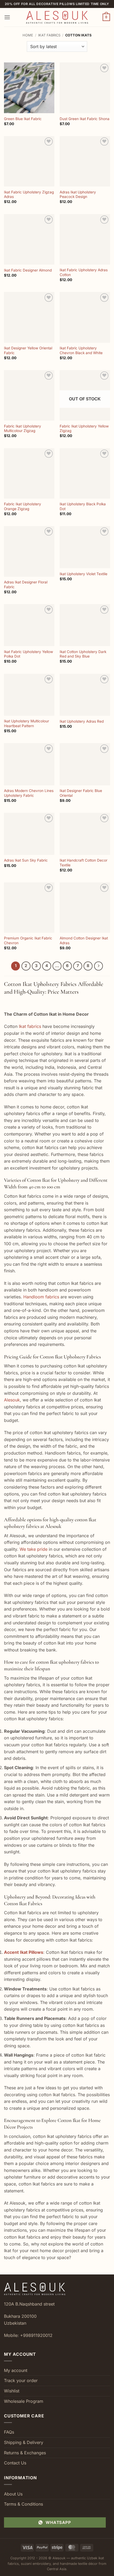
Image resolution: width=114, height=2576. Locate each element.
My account (16, 2370)
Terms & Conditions (23, 2504)
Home (28, 35)
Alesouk (12, 1400)
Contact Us (15, 2463)
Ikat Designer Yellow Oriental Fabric (28, 350)
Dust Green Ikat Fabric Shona (85, 119)
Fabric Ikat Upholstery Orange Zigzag (23, 506)
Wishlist (12, 2391)
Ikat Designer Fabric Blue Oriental (81, 793)
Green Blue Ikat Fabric (23, 119)
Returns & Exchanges (25, 2453)
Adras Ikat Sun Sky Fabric (26, 860)
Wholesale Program (24, 2401)
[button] (7, 17)
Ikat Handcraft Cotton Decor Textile (84, 863)
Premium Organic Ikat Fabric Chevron (28, 940)
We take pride (34, 1549)
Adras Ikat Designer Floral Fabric (26, 584)
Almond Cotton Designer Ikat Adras (84, 940)
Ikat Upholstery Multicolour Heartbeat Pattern (27, 723)
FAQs (9, 2432)
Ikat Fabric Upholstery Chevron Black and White (81, 350)
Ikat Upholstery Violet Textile (84, 574)
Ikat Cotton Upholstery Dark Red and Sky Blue (83, 654)
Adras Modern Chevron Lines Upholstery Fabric (29, 793)
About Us (13, 2494)
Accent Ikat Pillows (24, 1952)
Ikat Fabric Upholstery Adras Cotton (84, 272)
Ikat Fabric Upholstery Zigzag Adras (29, 194)
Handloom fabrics (41, 1297)
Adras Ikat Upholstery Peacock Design (78, 194)
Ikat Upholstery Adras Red (82, 721)
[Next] (99, 966)
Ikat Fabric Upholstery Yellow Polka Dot (28, 654)
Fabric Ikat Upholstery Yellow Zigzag (84, 429)
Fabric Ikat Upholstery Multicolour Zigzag (23, 429)
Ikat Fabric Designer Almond (28, 270)
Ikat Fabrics (49, 35)
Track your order (21, 2380)
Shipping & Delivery (24, 2442)
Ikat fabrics (30, 1026)
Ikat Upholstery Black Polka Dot (83, 506)
